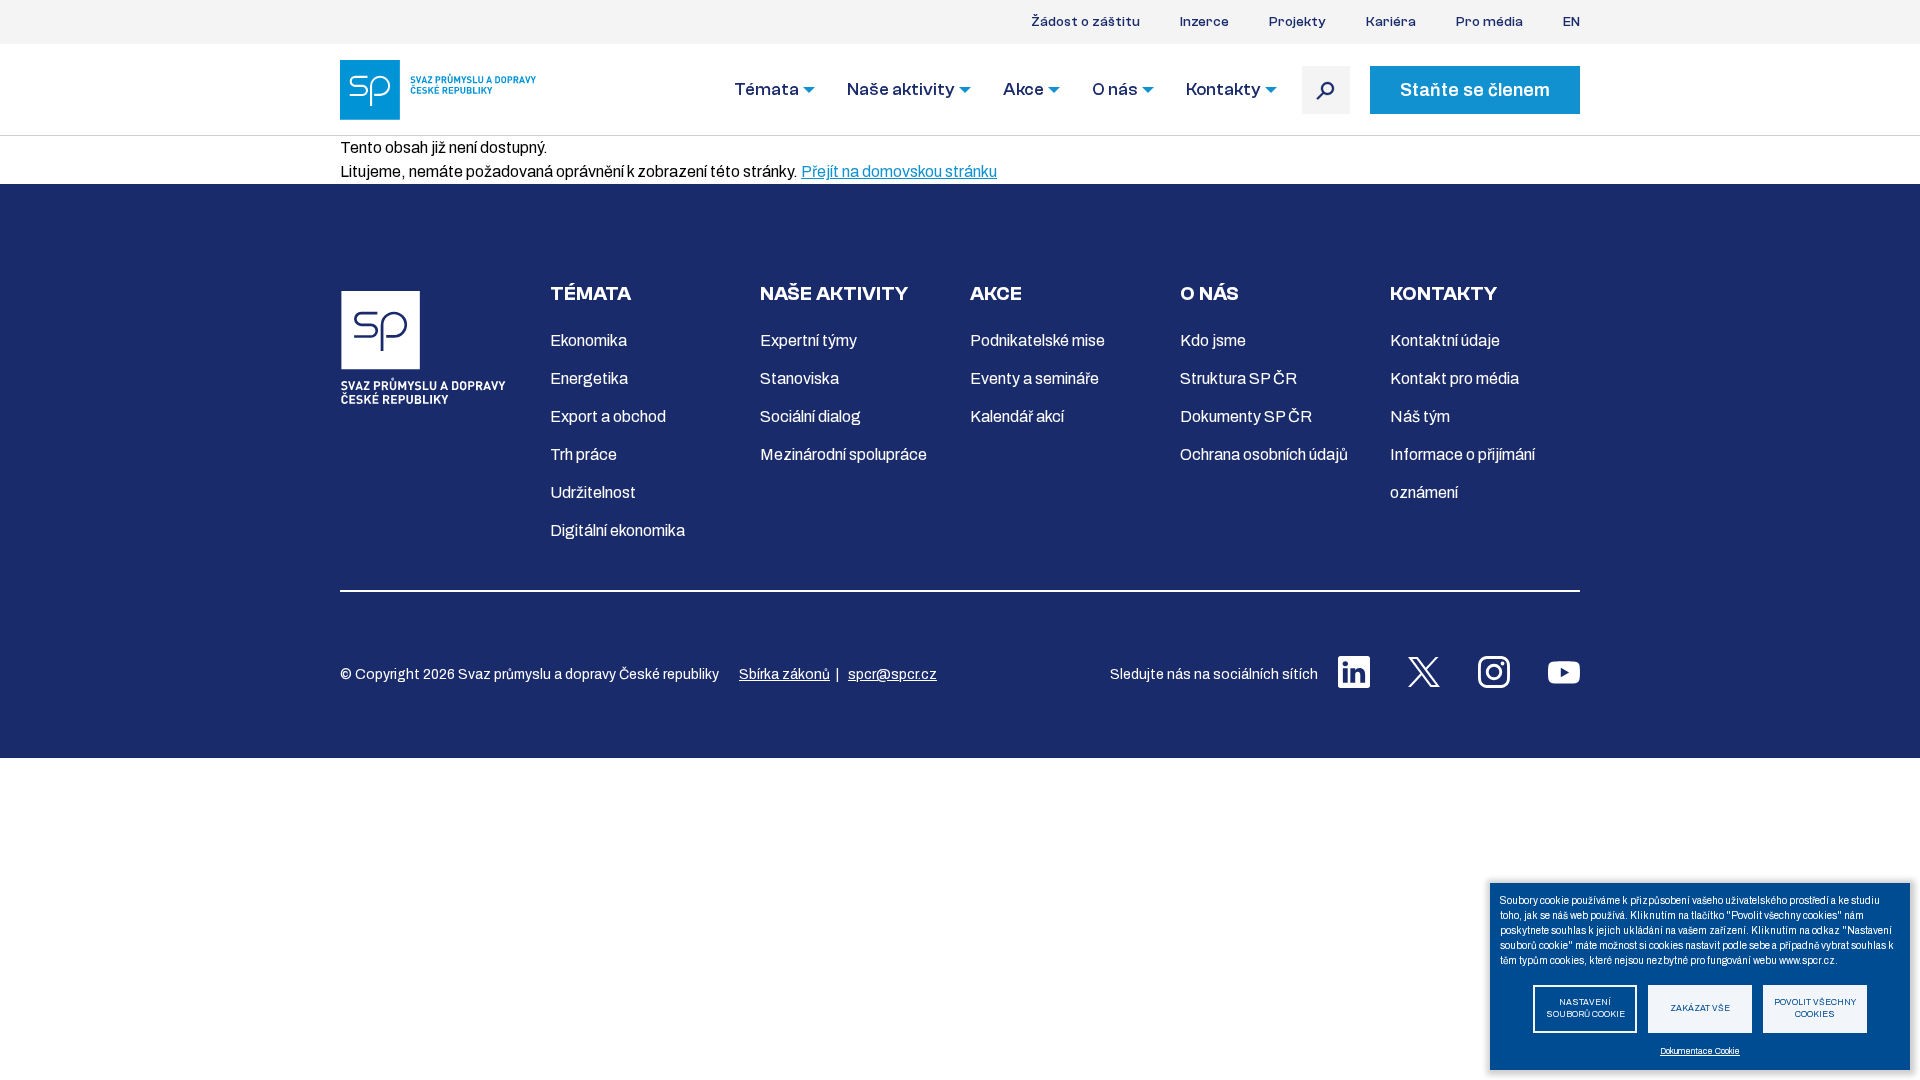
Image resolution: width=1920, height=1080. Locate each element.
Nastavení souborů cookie (1585, 1009)
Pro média (1489, 22)
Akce (1023, 89)
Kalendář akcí (1017, 416)
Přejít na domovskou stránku (899, 171)
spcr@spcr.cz (892, 674)
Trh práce (583, 454)
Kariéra (1391, 22)
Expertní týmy (808, 340)
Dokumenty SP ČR (1246, 416)
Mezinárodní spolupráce (843, 454)
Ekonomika (588, 340)
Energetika (589, 378)
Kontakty (1223, 89)
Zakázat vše (1700, 1008)
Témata (766, 89)
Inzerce (1204, 22)
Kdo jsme (1213, 340)
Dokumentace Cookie (1700, 1051)
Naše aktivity (901, 89)
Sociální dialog (810, 416)
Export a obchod (608, 416)
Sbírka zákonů (784, 674)
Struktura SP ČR (1238, 378)
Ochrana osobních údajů (1264, 454)
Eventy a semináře (1034, 378)
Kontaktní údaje (1445, 340)
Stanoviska (799, 378)
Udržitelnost (593, 492)
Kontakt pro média (1454, 378)
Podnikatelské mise (1037, 340)
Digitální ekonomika (617, 530)
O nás (1115, 89)
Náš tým (1420, 416)
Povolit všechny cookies (1815, 1009)
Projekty (1297, 22)
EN (1571, 22)
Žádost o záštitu (1085, 22)
